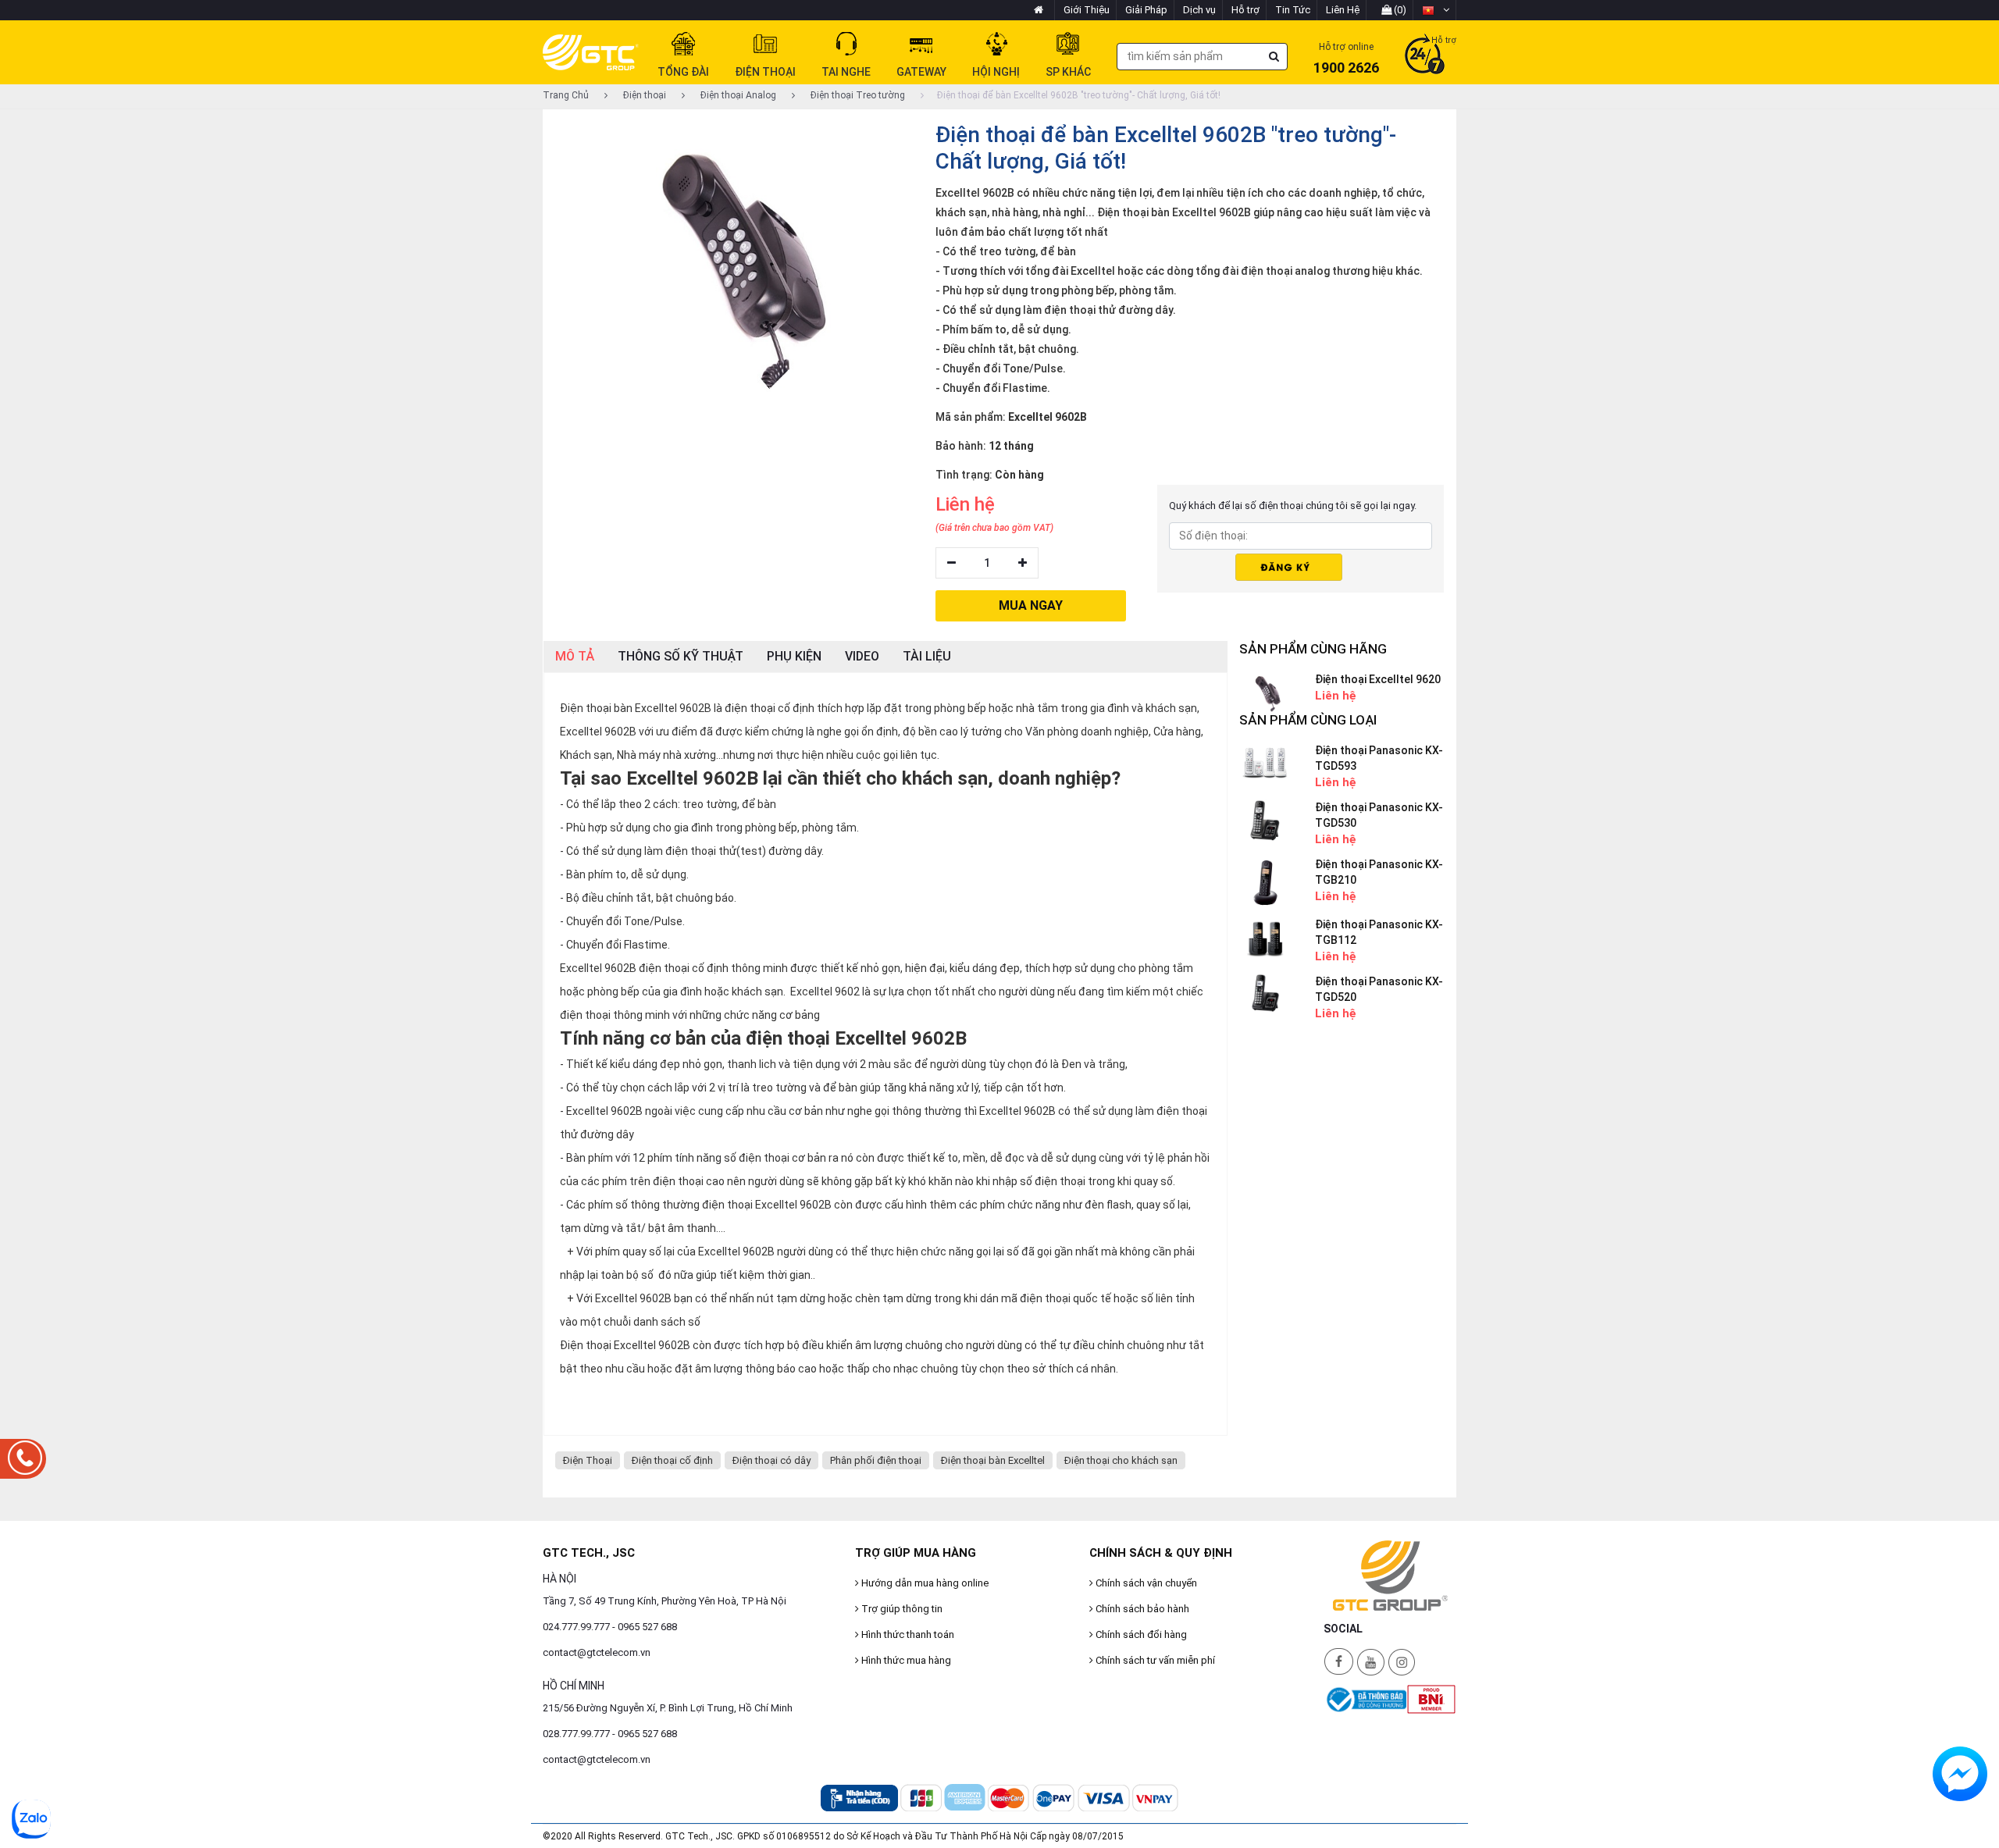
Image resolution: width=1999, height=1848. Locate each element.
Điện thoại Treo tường (857, 95)
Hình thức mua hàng (905, 1660)
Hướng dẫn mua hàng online (924, 1583)
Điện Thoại (588, 1460)
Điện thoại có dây (771, 1460)
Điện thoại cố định (672, 1460)
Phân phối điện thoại (876, 1460)
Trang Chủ (566, 95)
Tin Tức (1293, 10)
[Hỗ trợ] (1425, 55)
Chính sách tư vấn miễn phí (1154, 1660)
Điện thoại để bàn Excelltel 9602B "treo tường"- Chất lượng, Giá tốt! (1079, 95)
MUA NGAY (1031, 605)
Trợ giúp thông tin (901, 1609)
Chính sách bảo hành (1141, 1609)
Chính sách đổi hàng (1140, 1634)
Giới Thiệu (1087, 10)
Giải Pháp (1146, 10)
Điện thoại (643, 95)
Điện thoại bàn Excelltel (993, 1460)
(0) (1399, 10)
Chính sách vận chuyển (1145, 1583)
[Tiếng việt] (1436, 10)
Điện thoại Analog (737, 95)
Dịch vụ (1199, 10)
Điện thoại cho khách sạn (1121, 1460)
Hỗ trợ (1245, 10)
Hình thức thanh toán (907, 1634)
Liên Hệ (1343, 10)
